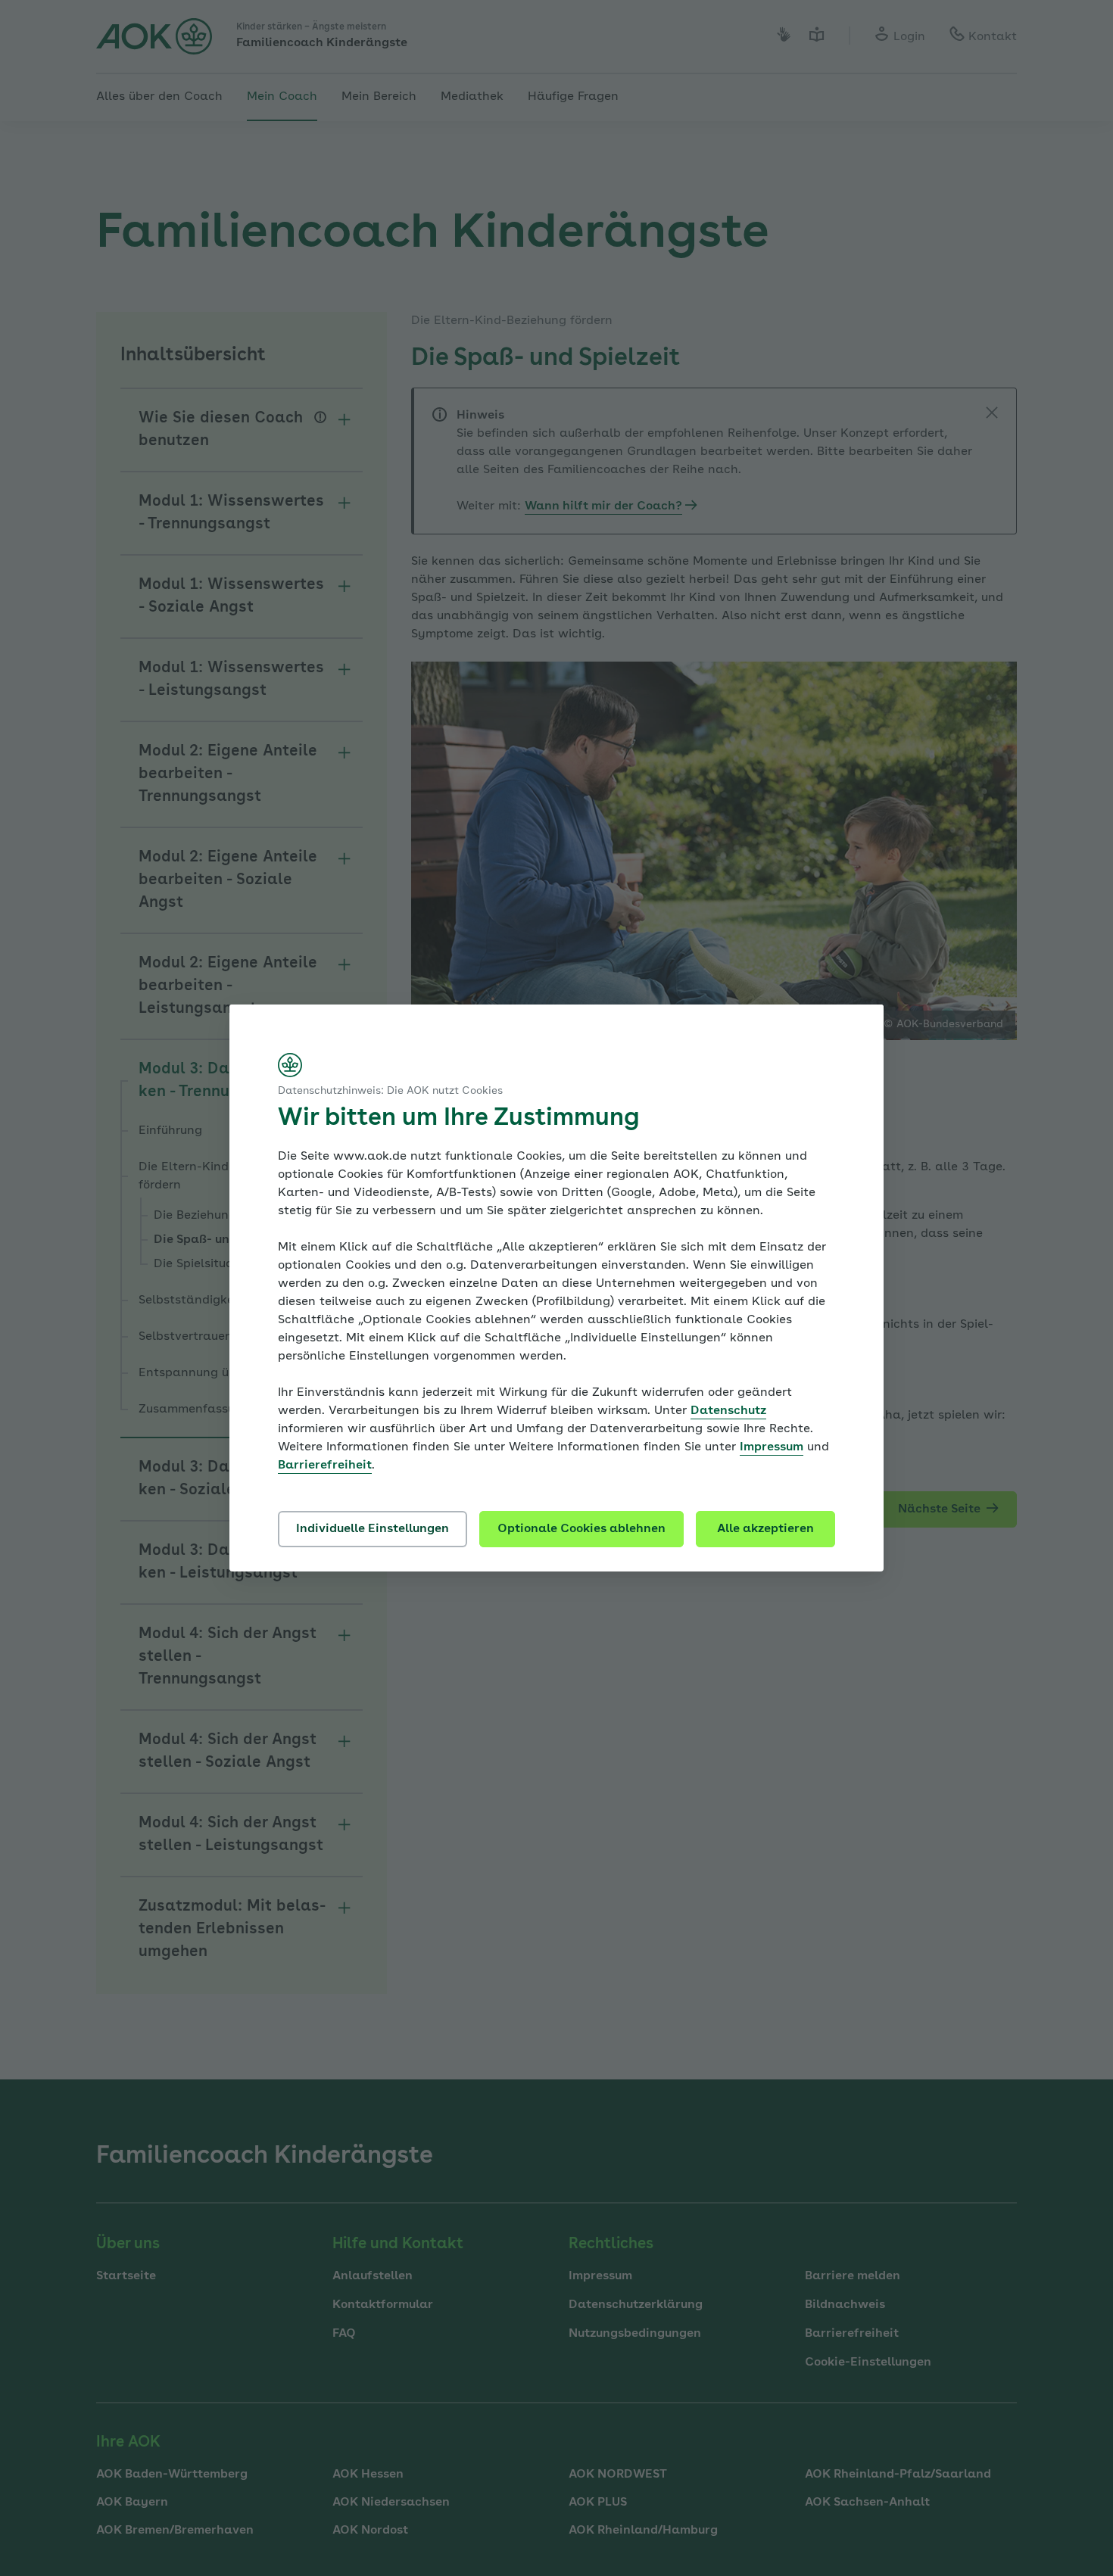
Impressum (772, 1447)
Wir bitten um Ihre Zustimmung (458, 1119)
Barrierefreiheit (325, 1466)
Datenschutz (728, 1411)
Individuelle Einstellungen (373, 1529)
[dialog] (556, 1288)
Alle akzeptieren (765, 1529)
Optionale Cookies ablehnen (581, 1529)
